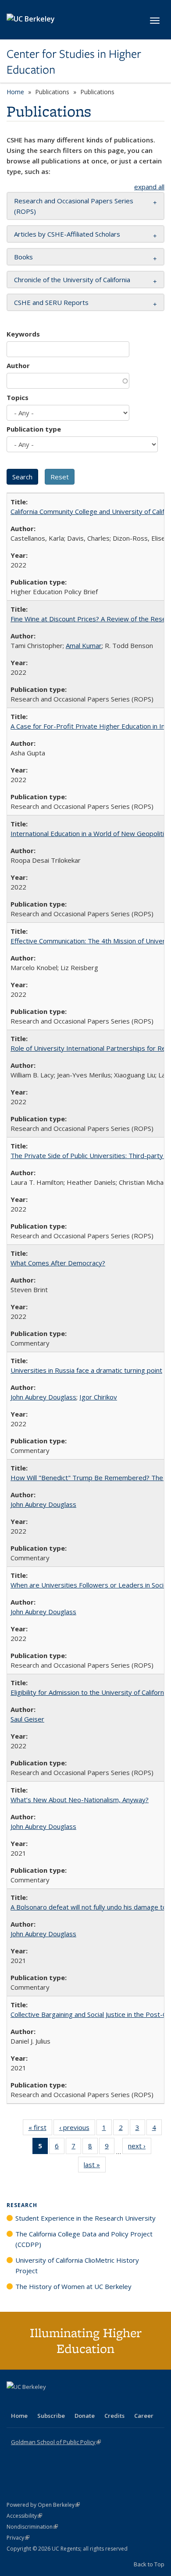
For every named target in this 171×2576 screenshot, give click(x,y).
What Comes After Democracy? (58, 1263)
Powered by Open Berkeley (43, 2505)
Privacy (18, 2538)
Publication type (34, 429)
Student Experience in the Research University (85, 2218)
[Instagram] (66, 2402)
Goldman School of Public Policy (56, 2442)
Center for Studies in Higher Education (74, 62)
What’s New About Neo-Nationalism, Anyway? (80, 1800)
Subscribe (51, 2416)
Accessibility (24, 2516)
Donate (85, 2416)
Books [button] (23, 257)
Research (22, 2205)
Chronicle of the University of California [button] (72, 280)
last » (95, 2167)
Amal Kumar (84, 645)
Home (15, 92)
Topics (18, 397)
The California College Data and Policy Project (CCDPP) (84, 2239)
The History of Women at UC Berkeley (73, 2286)
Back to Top (149, 2564)
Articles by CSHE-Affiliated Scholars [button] (67, 234)
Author (18, 365)
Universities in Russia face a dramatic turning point (86, 1370)
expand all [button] (149, 187)
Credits (114, 2416)
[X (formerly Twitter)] (14, 2402)
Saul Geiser (27, 1719)
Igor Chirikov (98, 1397)
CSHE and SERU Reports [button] (51, 302)
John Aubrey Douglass (43, 1397)
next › (140, 2148)
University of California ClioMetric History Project (77, 2265)
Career (144, 2416)
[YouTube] (49, 2402)
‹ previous (77, 2129)
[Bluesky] (83, 2402)
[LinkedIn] (32, 2402)
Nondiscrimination (32, 2527)
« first (40, 2129)
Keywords (23, 334)
